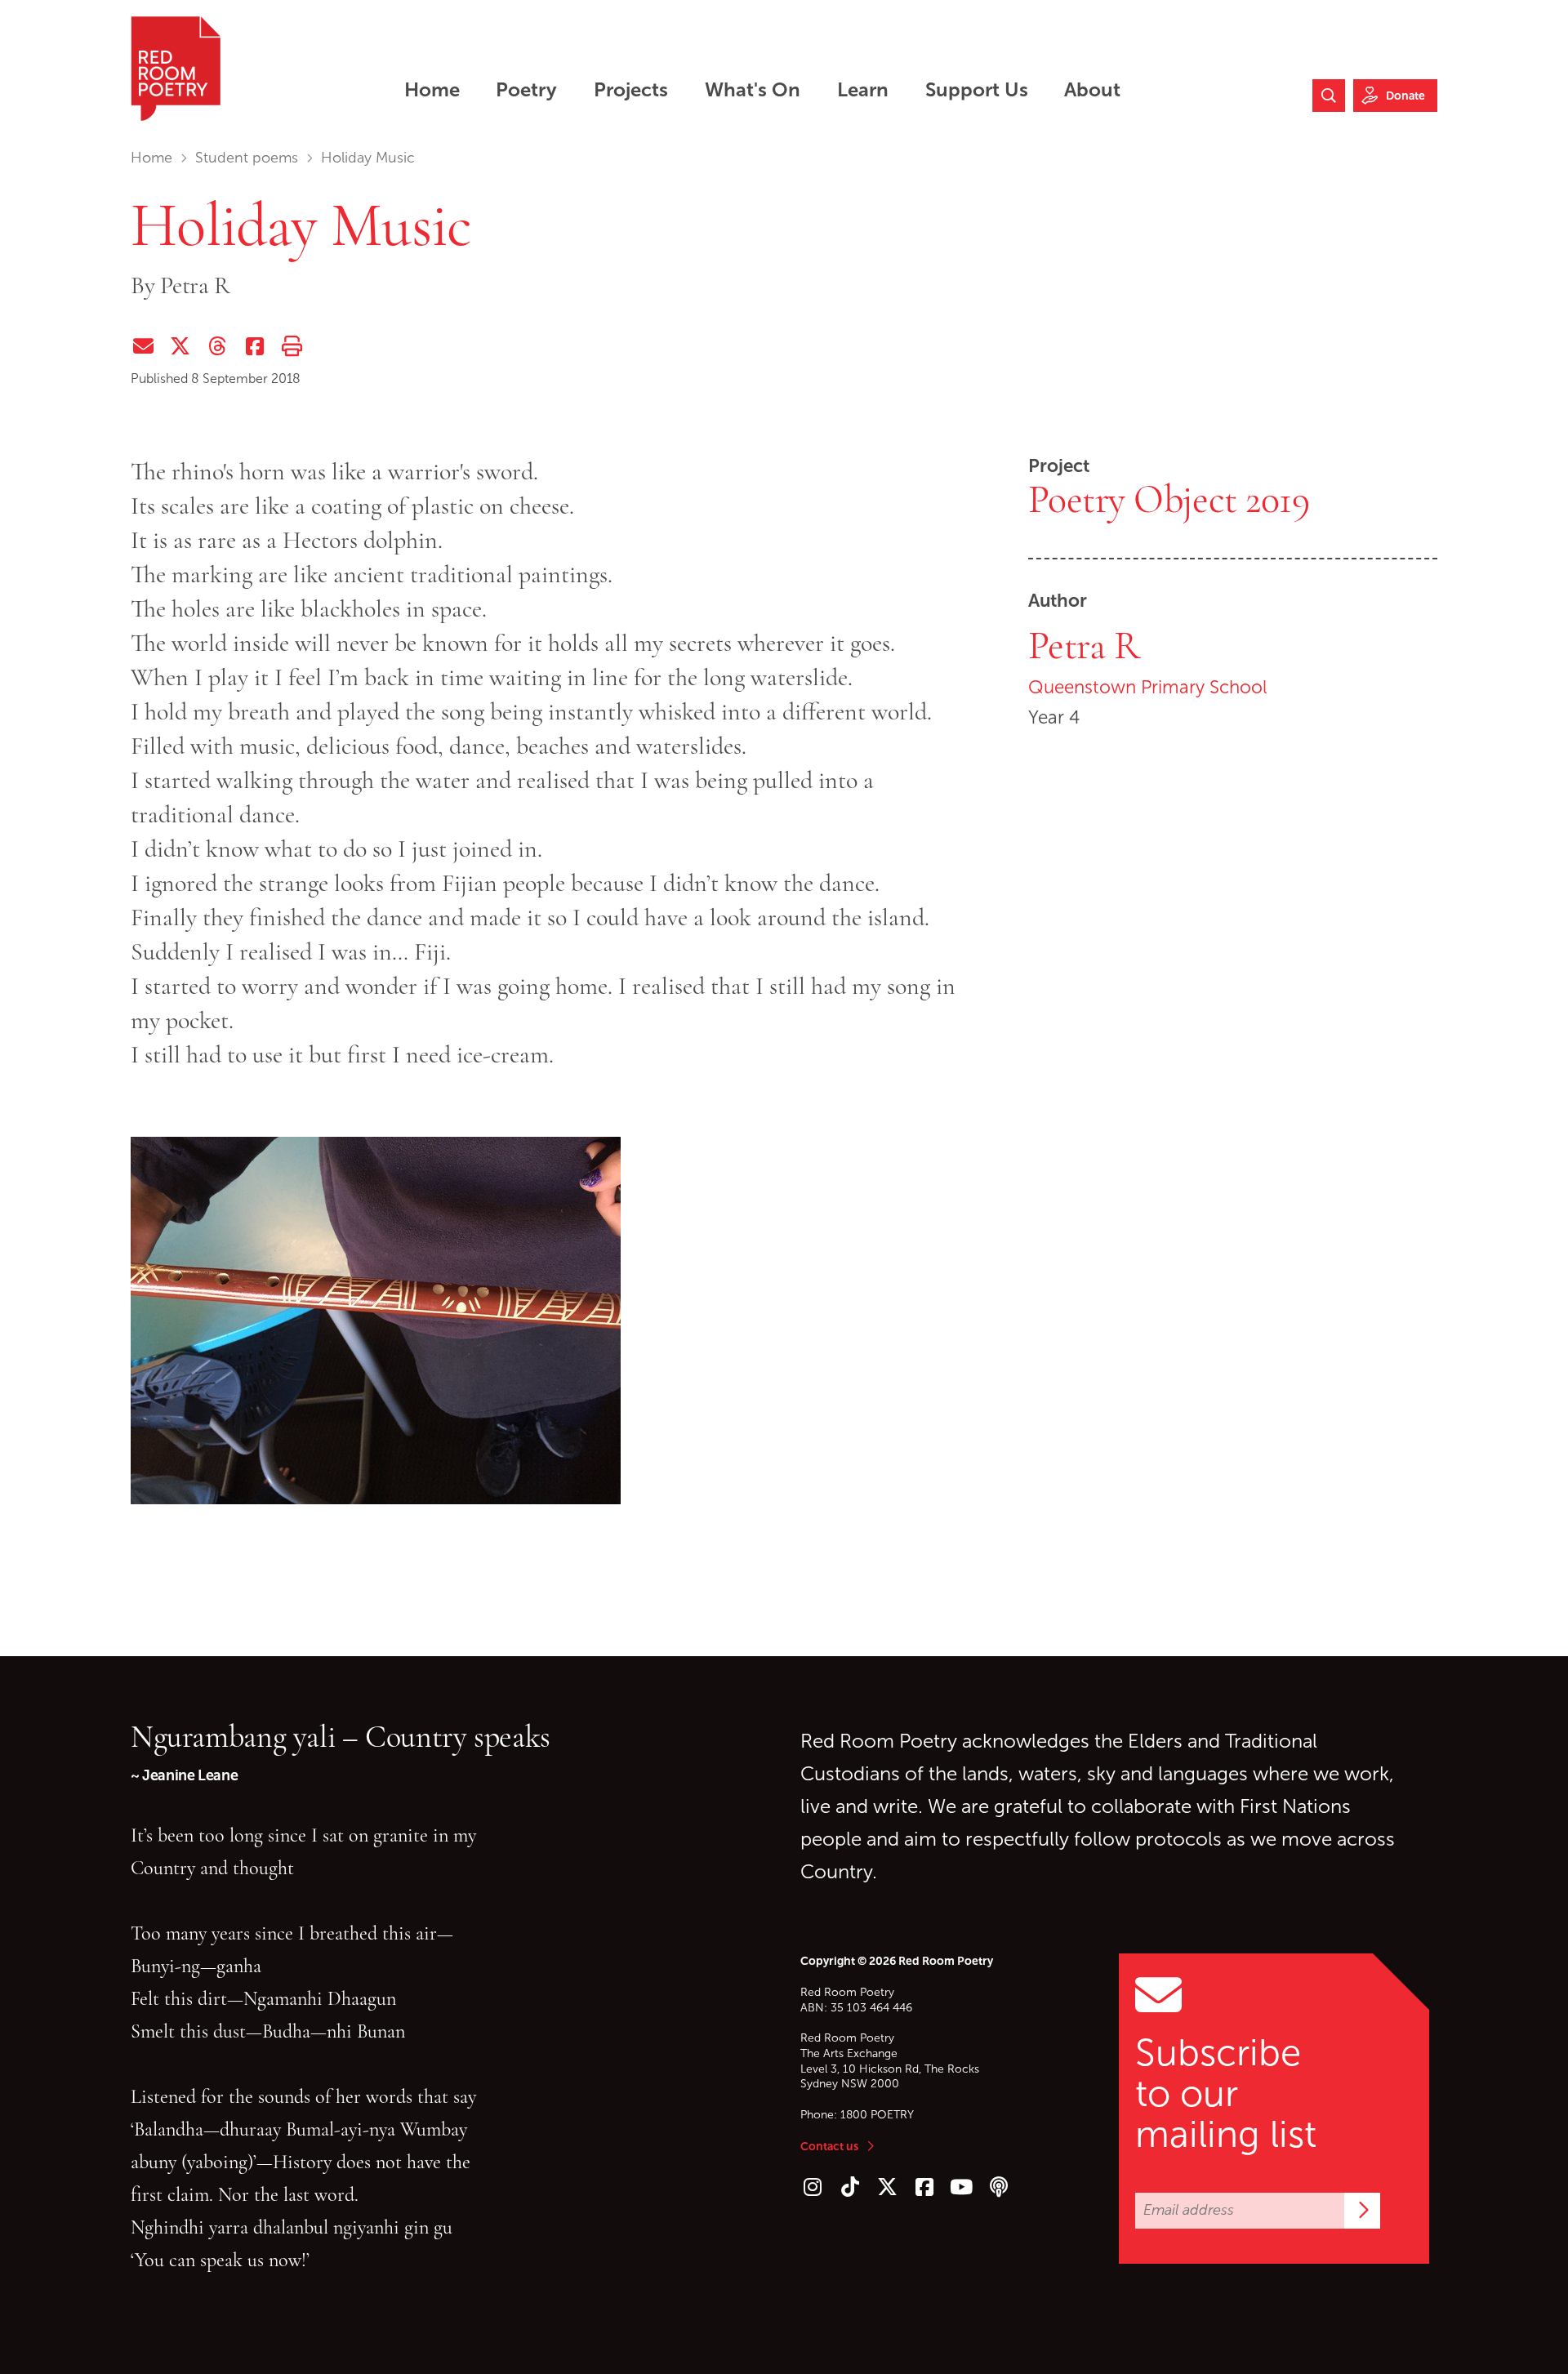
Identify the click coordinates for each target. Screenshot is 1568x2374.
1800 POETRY (877, 2115)
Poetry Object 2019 (1169, 500)
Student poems (247, 158)
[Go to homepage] (176, 69)
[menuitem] (432, 89)
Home (151, 158)
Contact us (829, 2146)
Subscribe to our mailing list (1226, 2094)
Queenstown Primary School (1148, 687)
